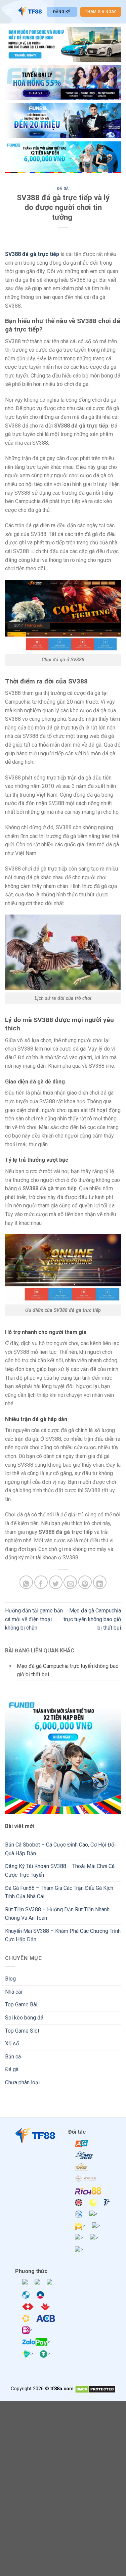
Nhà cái (14, 1992)
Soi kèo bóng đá (24, 2018)
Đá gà (63, 189)
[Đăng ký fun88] (63, 1756)
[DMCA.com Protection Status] (95, 2389)
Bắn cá (13, 2057)
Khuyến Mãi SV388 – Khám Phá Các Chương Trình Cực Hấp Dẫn (63, 1935)
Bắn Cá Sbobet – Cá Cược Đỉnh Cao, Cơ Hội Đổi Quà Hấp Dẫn (60, 1849)
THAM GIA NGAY (101, 12)
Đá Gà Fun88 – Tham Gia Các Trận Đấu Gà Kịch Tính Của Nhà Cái (59, 1892)
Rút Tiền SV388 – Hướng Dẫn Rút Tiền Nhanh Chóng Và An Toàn (57, 1914)
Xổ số (12, 2044)
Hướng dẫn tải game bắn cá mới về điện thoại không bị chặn (34, 1619)
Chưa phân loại (22, 2082)
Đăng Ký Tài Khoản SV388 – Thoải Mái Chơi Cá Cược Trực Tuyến (60, 1871)
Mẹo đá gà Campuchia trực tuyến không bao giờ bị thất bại (92, 1619)
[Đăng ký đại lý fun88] (63, 44)
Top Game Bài (21, 2005)
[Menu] (9, 12)
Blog (10, 1979)
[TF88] (30, 12)
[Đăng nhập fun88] (63, 158)
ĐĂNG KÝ (62, 12)
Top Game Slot (22, 2031)
